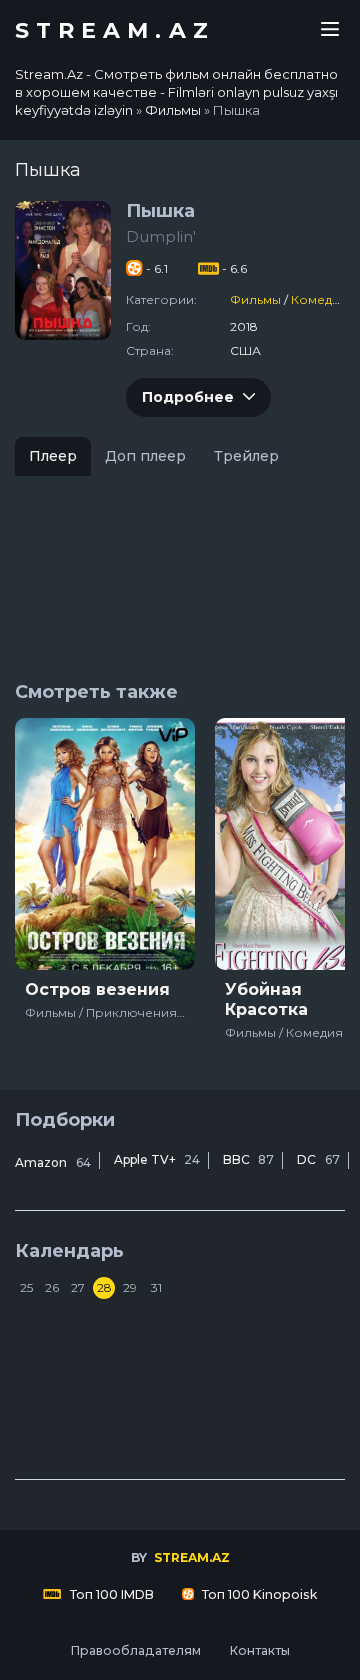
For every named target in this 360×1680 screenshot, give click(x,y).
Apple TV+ (157, 1159)
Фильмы (255, 299)
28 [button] (104, 1287)
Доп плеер (145, 456)
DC (318, 1159)
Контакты (259, 1650)
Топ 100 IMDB (110, 1594)
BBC (248, 1159)
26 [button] (52, 1287)
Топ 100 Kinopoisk (258, 1594)
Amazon (53, 1162)
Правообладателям (135, 1650)
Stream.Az (115, 31)
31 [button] (156, 1287)
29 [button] (130, 1287)
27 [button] (78, 1287)
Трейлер (246, 456)
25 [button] (26, 1287)
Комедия (319, 299)
